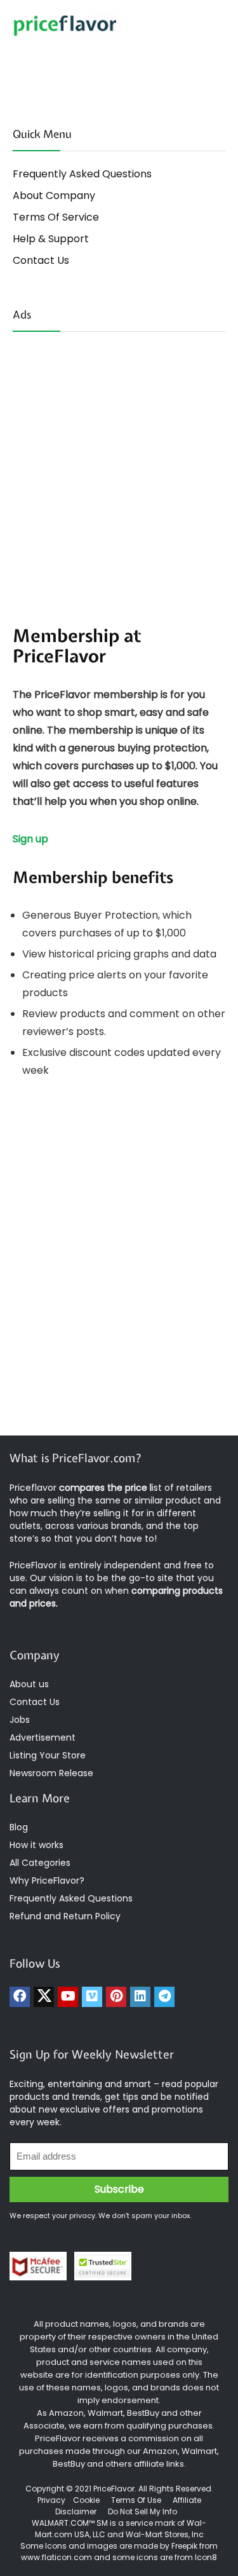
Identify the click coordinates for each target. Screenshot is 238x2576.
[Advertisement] (119, 465)
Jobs (20, 1720)
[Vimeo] (92, 1997)
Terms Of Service (56, 217)
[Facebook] (20, 1997)
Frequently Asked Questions (82, 174)
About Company (54, 195)
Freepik (184, 2546)
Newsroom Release (51, 1773)
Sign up (30, 839)
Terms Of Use (136, 2500)
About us (29, 1684)
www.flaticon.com (56, 2557)
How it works (36, 1845)
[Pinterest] (116, 1997)
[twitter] (44, 1997)
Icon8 (206, 2557)
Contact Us (41, 260)
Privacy (52, 2500)
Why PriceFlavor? (47, 1881)
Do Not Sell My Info (142, 2511)
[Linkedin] (140, 1997)
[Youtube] (68, 1997)
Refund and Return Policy (65, 1916)
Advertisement (43, 1737)
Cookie (86, 2500)
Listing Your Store (49, 1755)
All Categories (40, 1863)
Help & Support (51, 239)
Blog (19, 1827)
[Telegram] (164, 1997)
